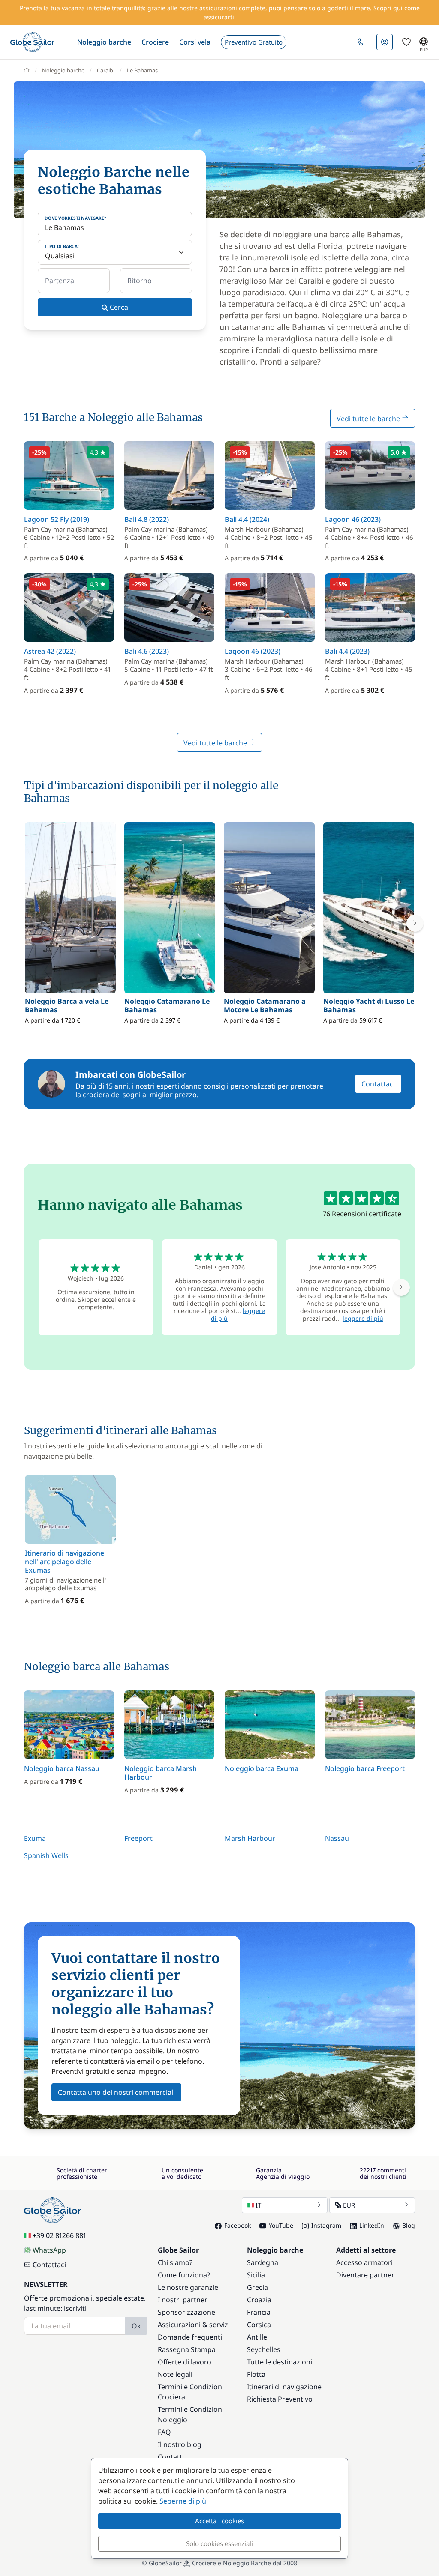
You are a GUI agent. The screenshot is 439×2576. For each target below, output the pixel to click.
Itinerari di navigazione (284, 2387)
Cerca (118, 307)
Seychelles (264, 2349)
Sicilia (256, 2275)
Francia (259, 2312)
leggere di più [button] (363, 1318)
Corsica (259, 2325)
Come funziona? (184, 2275)
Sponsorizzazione (186, 2312)
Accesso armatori (364, 2262)
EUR (349, 2205)
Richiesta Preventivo (280, 2399)
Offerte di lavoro (185, 2362)
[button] (104, 42)
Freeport (138, 1838)
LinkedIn (372, 2225)
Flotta (256, 2374)
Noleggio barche (63, 70)
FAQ (164, 2432)
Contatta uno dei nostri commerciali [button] (116, 2092)
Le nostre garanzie (188, 2287)
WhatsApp (49, 2250)
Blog (409, 2225)
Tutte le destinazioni (280, 2362)
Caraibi (106, 70)
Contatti (171, 2457)
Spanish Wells (46, 1855)
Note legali (175, 2374)
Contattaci (378, 1084)
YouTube (281, 2225)
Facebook (238, 2225)
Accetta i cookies (219, 2521)
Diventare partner (365, 2275)
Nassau (337, 1838)
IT (258, 2205)
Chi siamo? (175, 2262)
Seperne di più (183, 2501)
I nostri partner (183, 2300)
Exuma (35, 1838)
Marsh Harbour (250, 1838)
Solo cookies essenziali (219, 2543)
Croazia (259, 2300)
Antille (257, 2337)
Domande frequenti (190, 2337)
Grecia (257, 2287)
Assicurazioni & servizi (194, 2325)
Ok (136, 2326)
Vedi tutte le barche (369, 419)
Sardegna (263, 2262)
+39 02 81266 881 (59, 2235)
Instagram (326, 2225)
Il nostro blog (180, 2444)
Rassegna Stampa (187, 2349)
